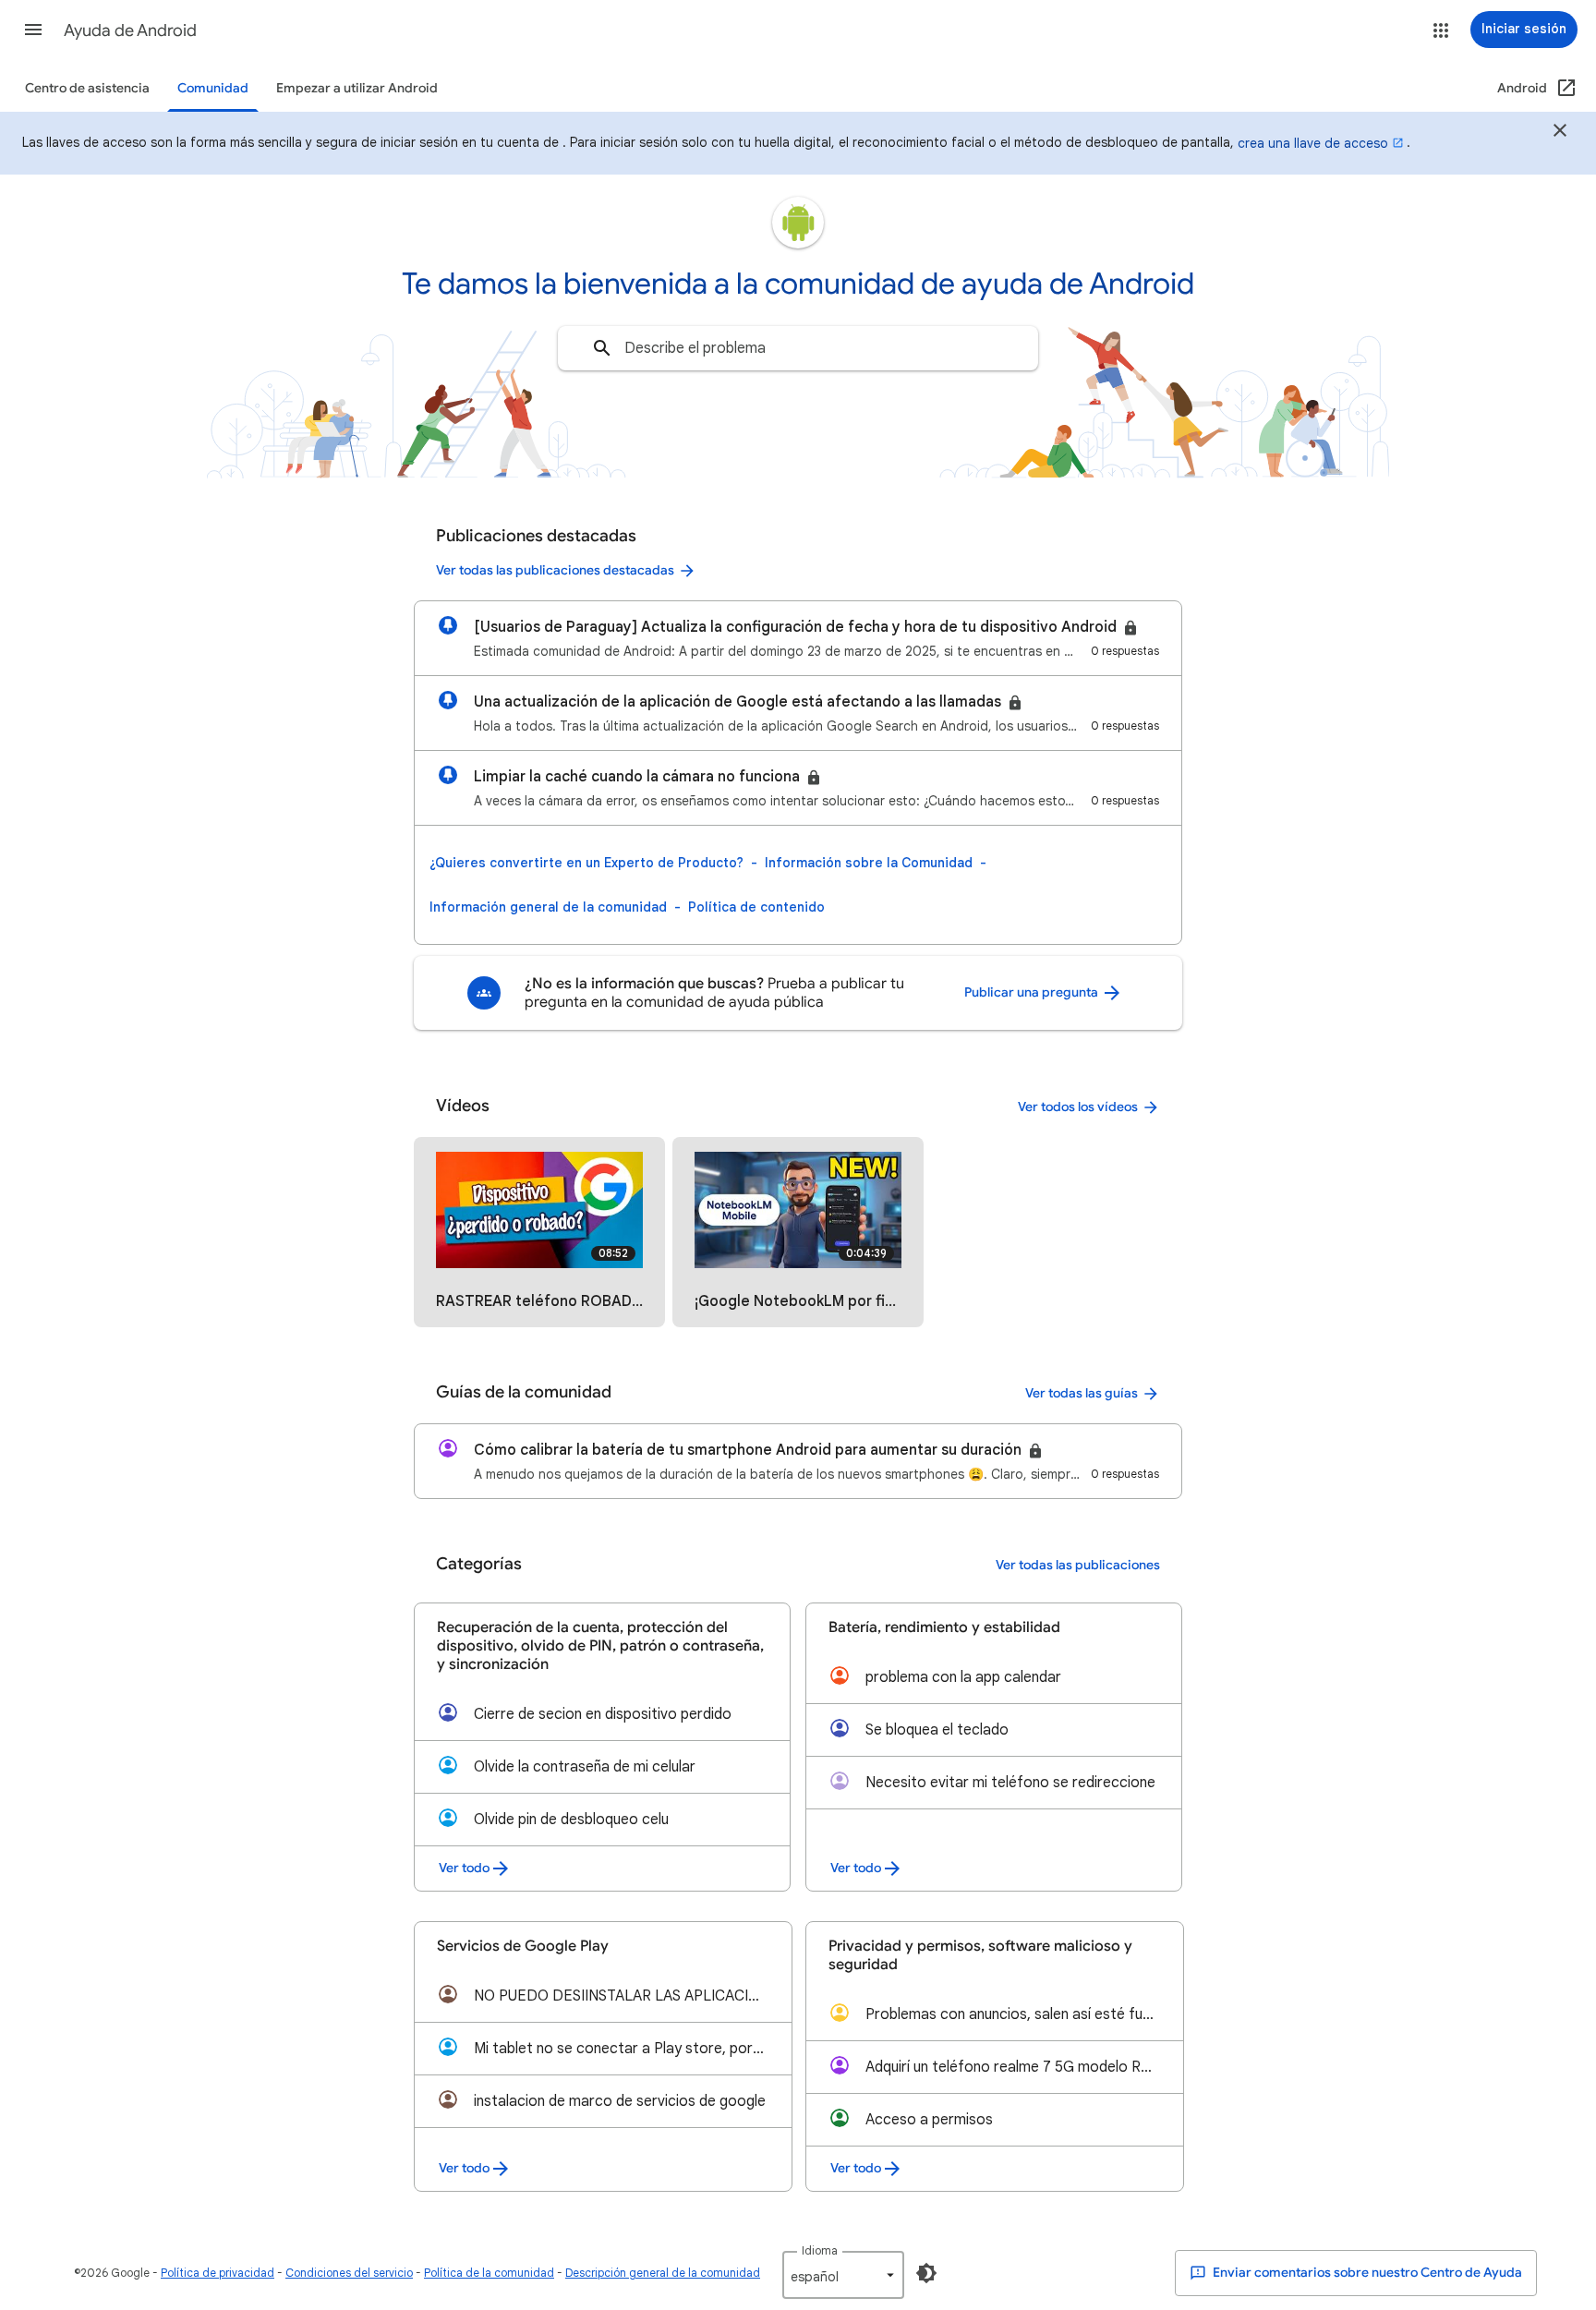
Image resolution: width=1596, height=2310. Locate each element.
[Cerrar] (1560, 133)
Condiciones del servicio (349, 2273)
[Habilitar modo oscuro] (926, 2273)
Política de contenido (756, 907)
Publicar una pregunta (1033, 992)
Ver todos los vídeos (1078, 1107)
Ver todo (464, 1868)
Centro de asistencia (87, 88)
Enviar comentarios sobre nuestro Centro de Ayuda (1366, 2273)
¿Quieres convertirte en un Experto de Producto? (586, 863)
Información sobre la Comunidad (869, 863)
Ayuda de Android (130, 30)
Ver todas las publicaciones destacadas (555, 570)
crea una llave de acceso (1313, 143)
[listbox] (843, 2275)
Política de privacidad (218, 2273)
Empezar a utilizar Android (357, 88)
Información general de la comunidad (548, 907)
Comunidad (213, 88)
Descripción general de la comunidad (663, 2273)
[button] (33, 30)
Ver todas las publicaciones (1078, 1565)
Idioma (820, 2250)
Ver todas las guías (1082, 1393)
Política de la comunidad (489, 2273)
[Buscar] (602, 348)
